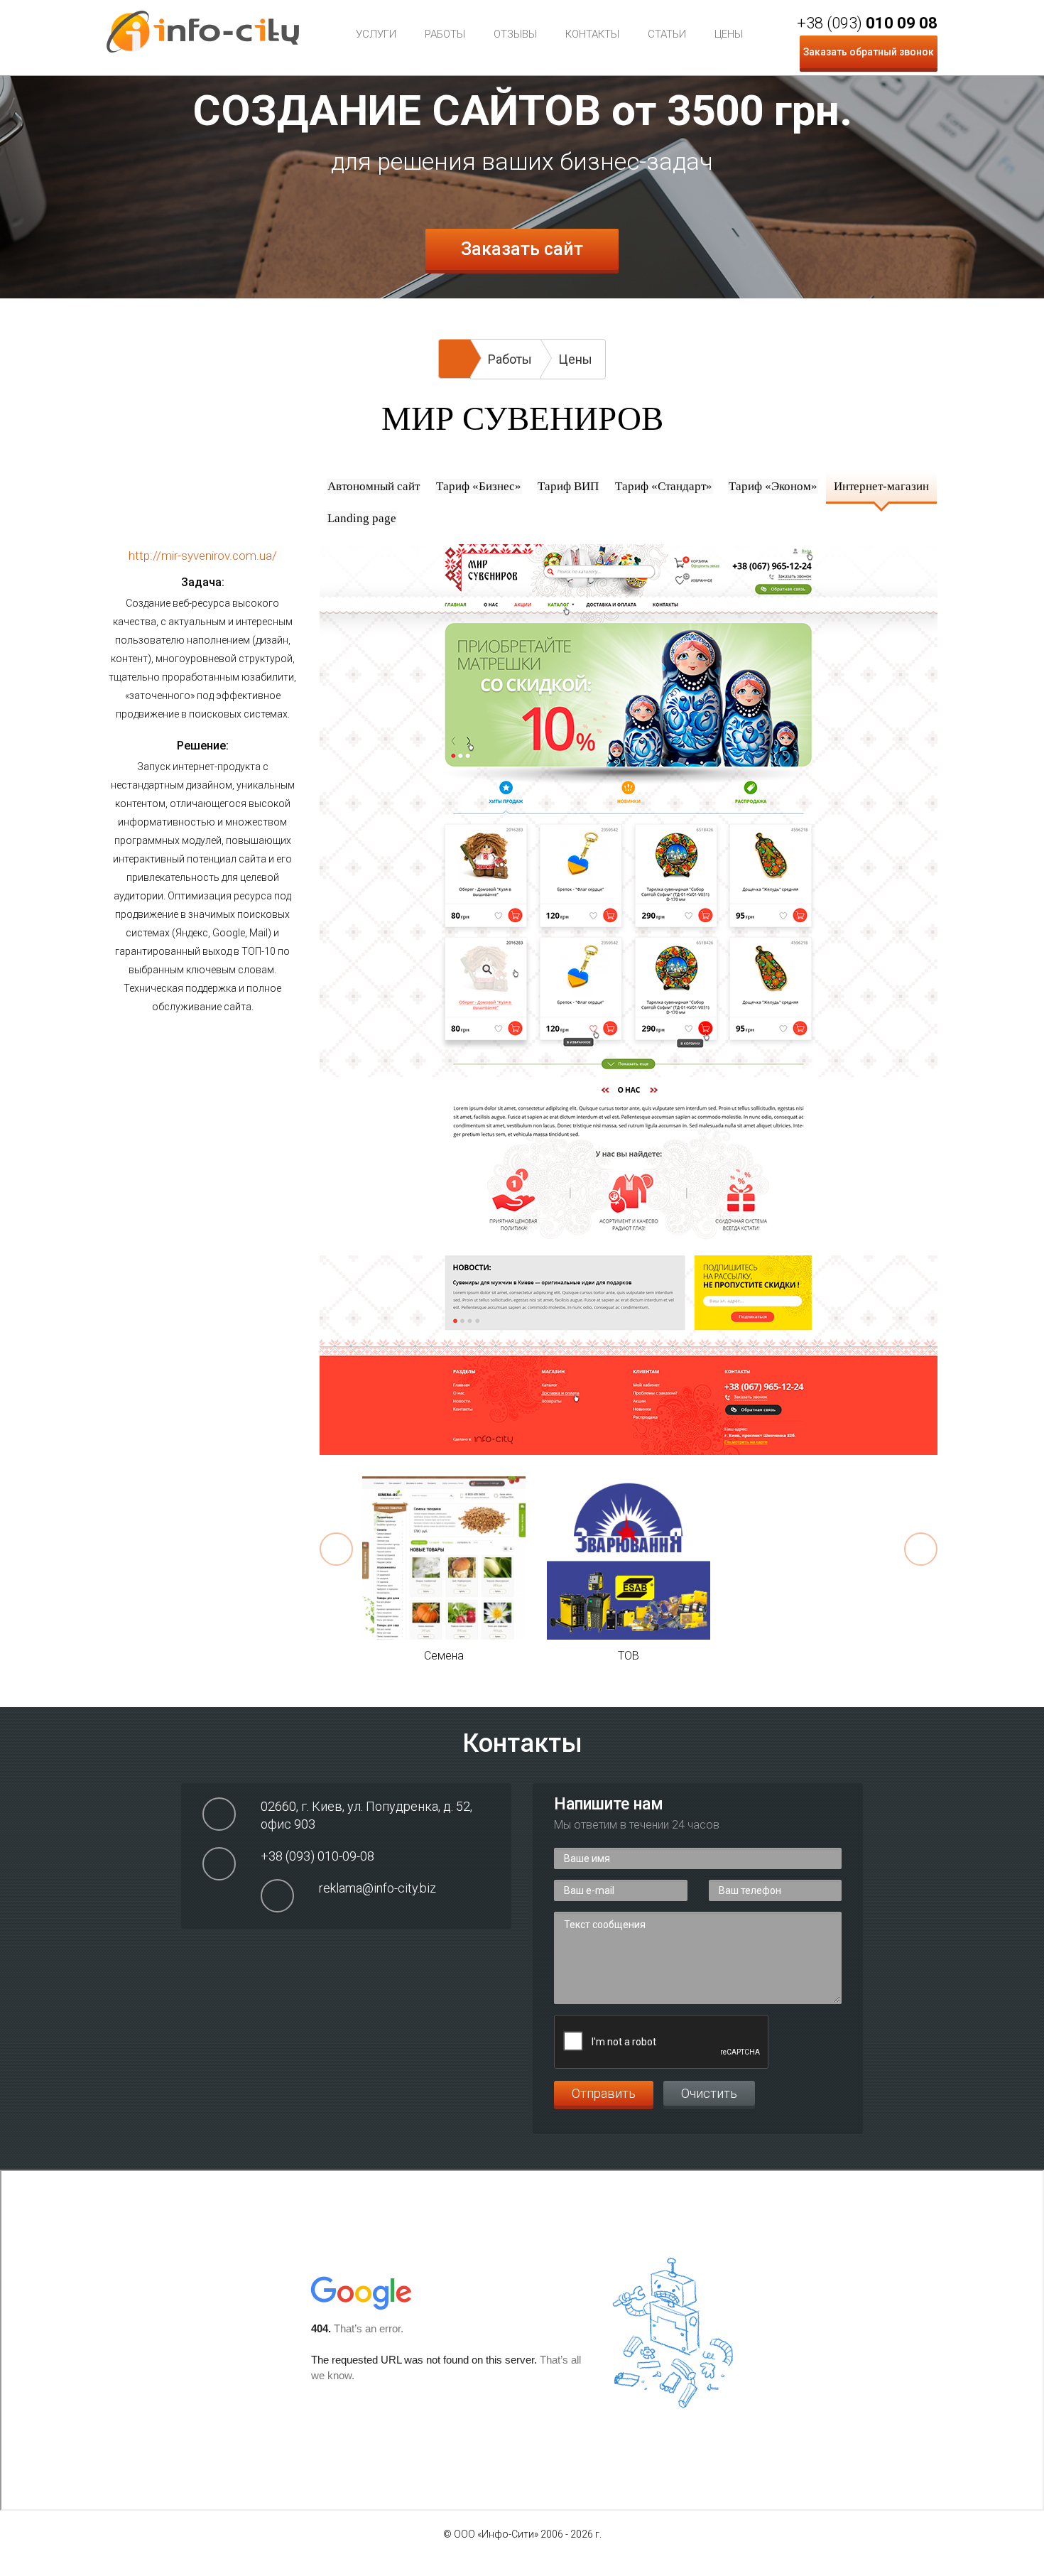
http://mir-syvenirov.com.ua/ (203, 556)
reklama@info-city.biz (377, 1888)
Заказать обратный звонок (869, 52)
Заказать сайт (522, 249)
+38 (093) (867, 23)
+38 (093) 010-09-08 (317, 1856)
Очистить (709, 2093)
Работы (445, 34)
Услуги (376, 34)
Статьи (667, 34)
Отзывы (515, 34)
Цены (729, 34)
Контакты (592, 34)
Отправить (604, 2093)
